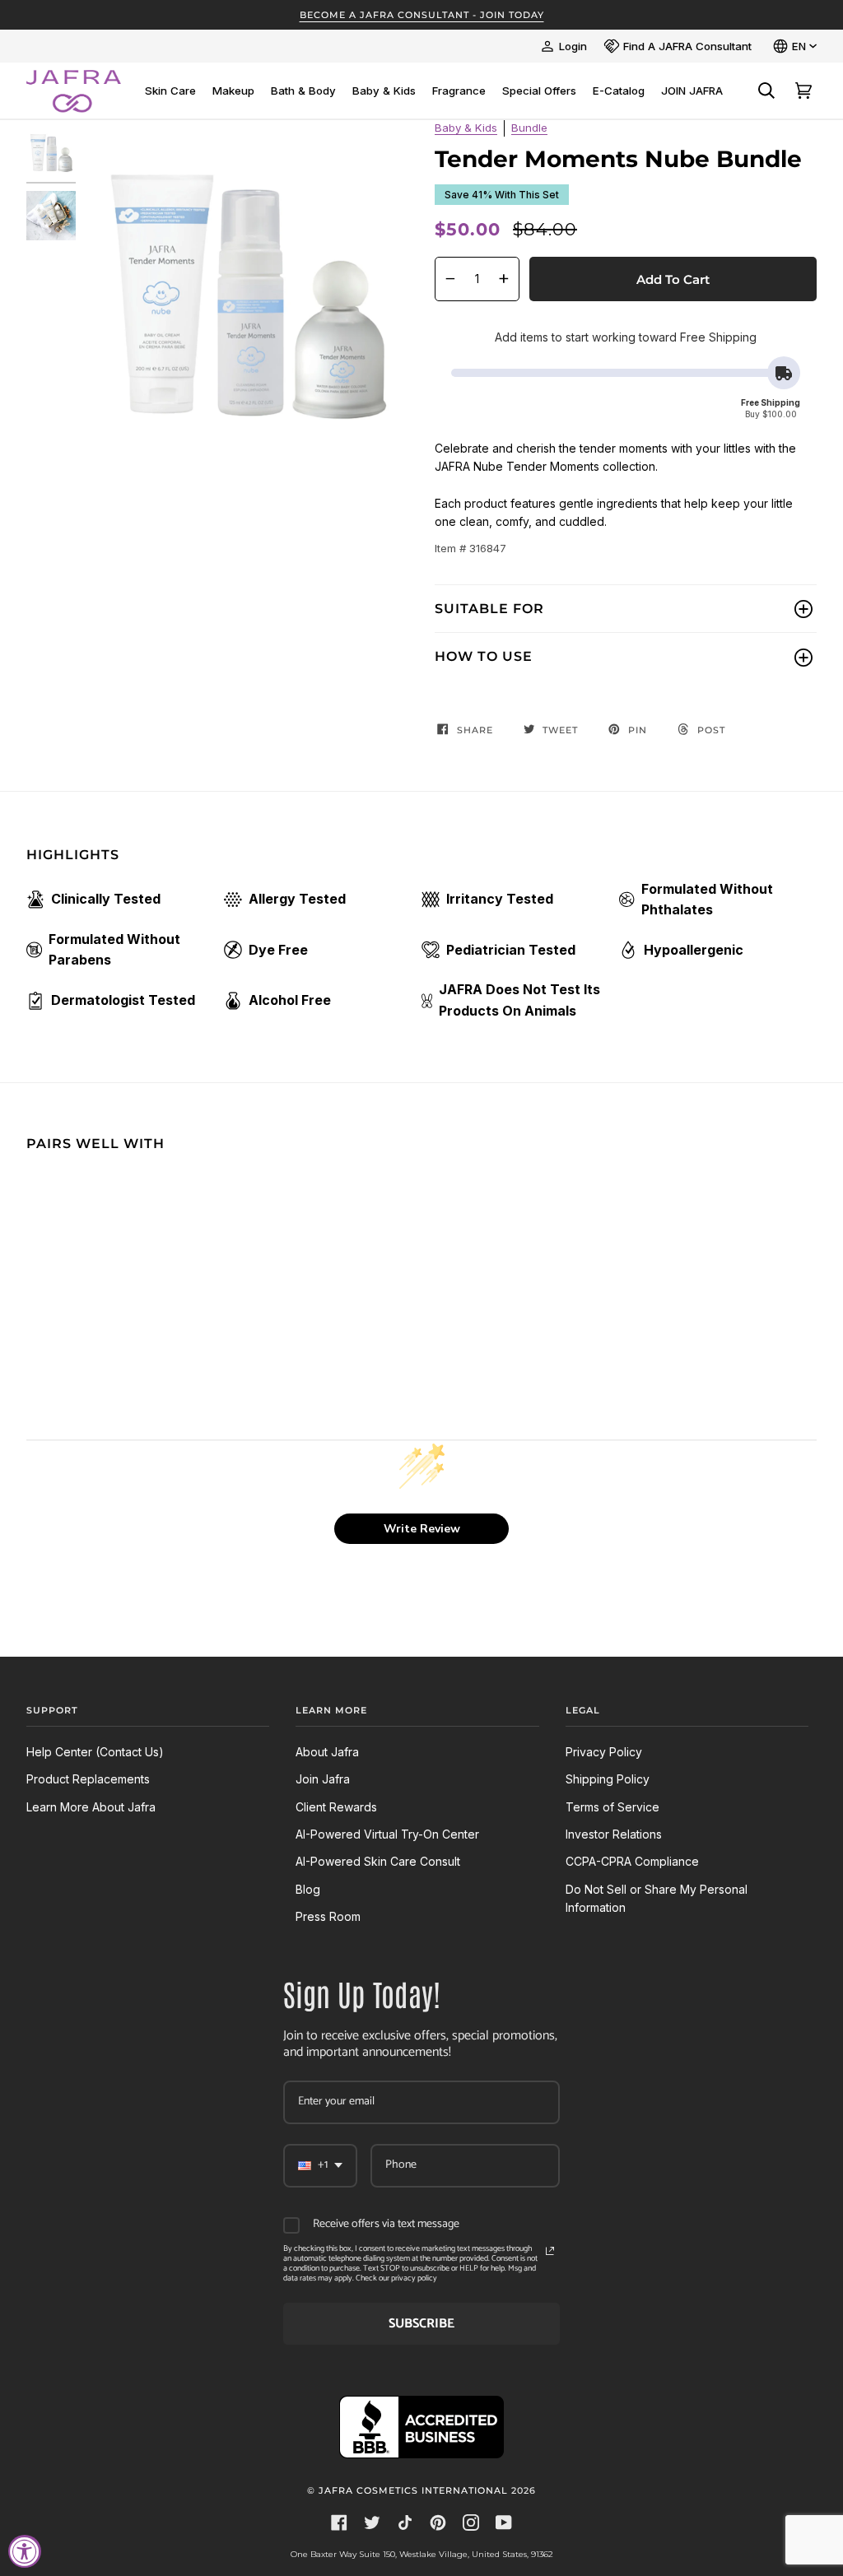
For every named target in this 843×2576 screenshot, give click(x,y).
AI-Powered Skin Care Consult (378, 1861)
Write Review (422, 1529)
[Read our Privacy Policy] (550, 2251)
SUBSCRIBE (421, 2324)
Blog (308, 1889)
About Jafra (327, 1752)
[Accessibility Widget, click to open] (25, 2551)
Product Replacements (88, 1779)
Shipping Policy (608, 1779)
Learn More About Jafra (91, 1807)
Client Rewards (336, 1807)
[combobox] (320, 2166)
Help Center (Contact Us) (95, 1752)
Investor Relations (614, 1834)
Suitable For (489, 609)
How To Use (484, 656)
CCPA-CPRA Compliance (632, 1861)
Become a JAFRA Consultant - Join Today (422, 15)
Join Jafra (323, 1779)
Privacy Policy (604, 1752)
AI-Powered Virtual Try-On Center (387, 1834)
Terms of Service (612, 1807)
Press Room (328, 1916)
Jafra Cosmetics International (413, 2490)
